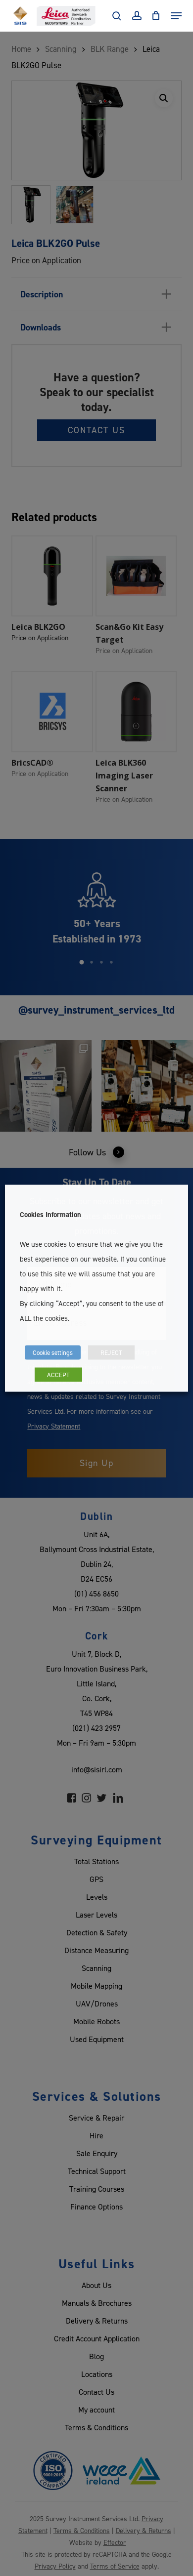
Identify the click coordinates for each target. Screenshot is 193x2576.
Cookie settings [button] (53, 1352)
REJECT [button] (111, 1352)
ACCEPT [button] (58, 1374)
